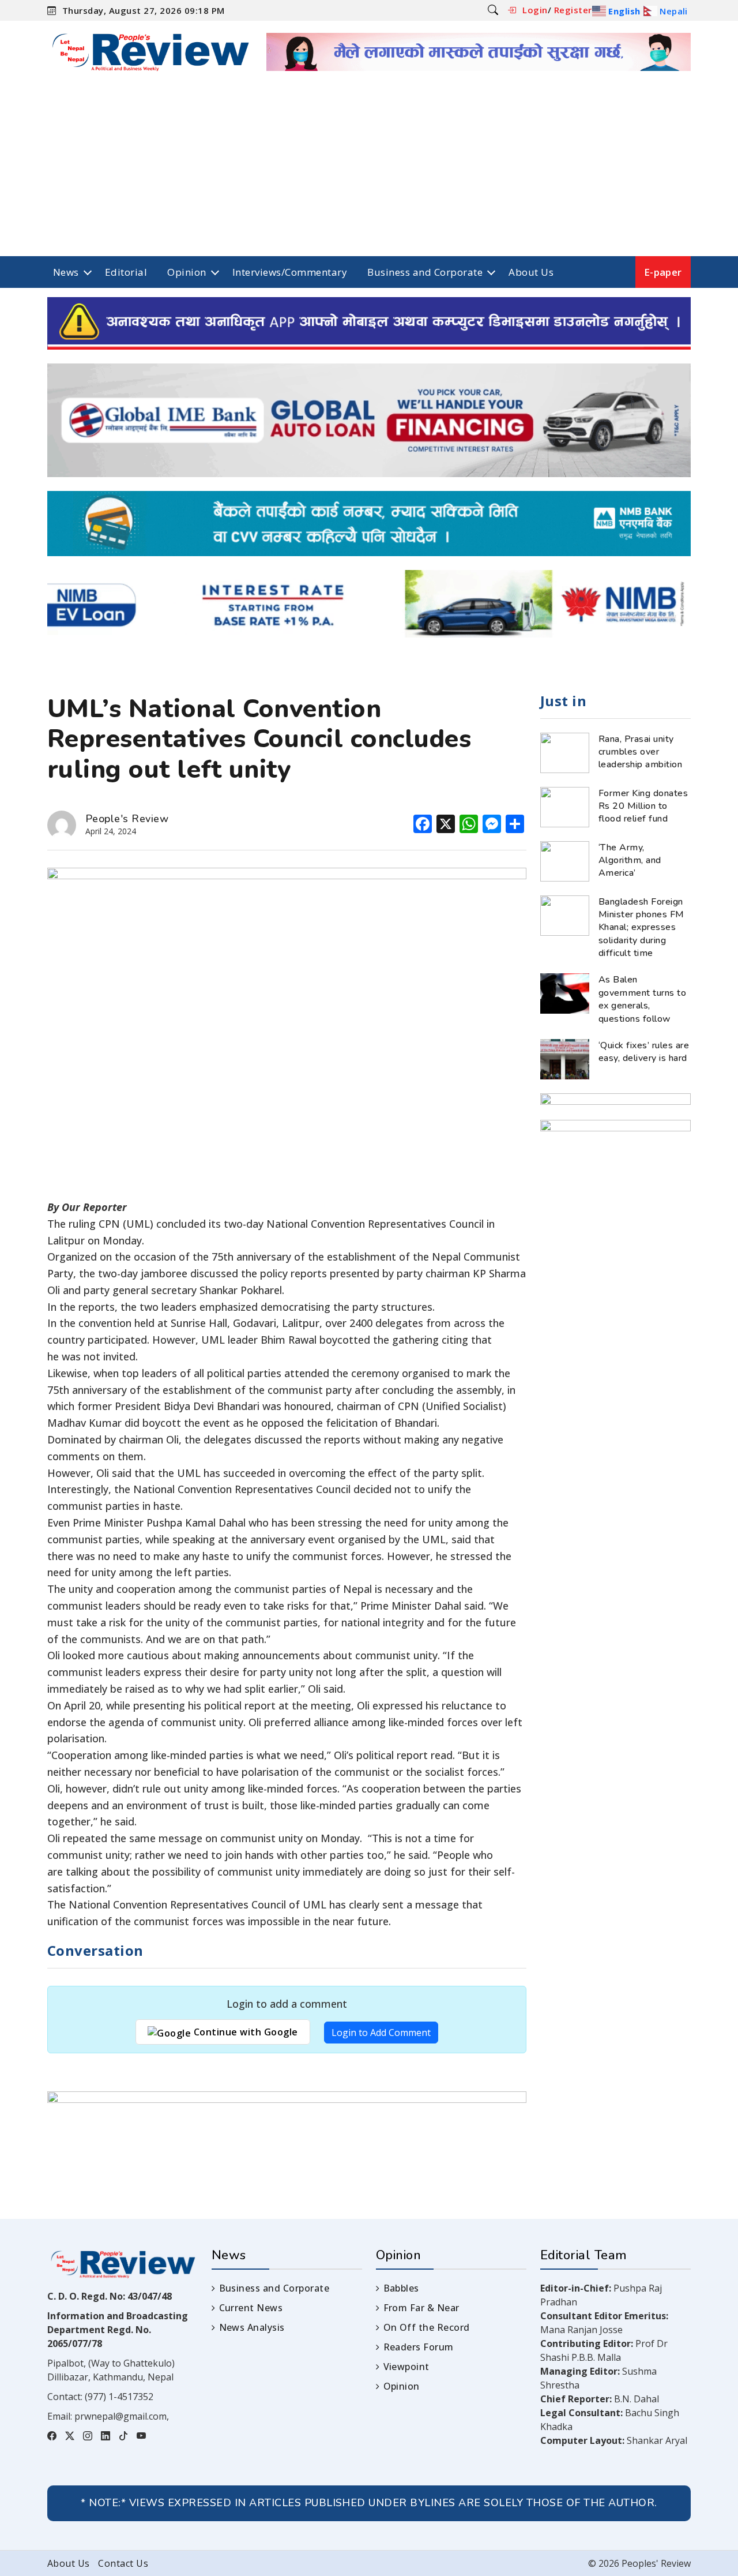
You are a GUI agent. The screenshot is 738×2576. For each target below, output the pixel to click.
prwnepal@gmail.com (121, 2416)
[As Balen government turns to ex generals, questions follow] (565, 993)
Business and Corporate (425, 272)
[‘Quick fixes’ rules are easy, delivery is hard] (565, 1058)
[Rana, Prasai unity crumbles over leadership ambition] (565, 752)
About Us (531, 272)
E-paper (663, 272)
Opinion (187, 272)
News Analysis (252, 2327)
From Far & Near (421, 2308)
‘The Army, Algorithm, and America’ (630, 860)
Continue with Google (244, 2032)
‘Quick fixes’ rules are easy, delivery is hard (644, 1052)
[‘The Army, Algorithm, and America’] (565, 860)
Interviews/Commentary (290, 272)
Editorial (126, 272)
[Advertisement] (369, 170)
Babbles (401, 2288)
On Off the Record (427, 2327)
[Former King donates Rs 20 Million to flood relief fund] (565, 806)
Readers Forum (419, 2347)
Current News (251, 2308)
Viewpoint (406, 2367)
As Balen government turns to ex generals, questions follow (642, 999)
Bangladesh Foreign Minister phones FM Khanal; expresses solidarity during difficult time (641, 928)
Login (535, 10)
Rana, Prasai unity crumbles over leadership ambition (640, 752)
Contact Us (123, 2563)
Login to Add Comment (381, 2033)
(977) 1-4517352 (119, 2397)
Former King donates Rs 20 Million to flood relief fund (643, 806)
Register (573, 10)
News (66, 272)
